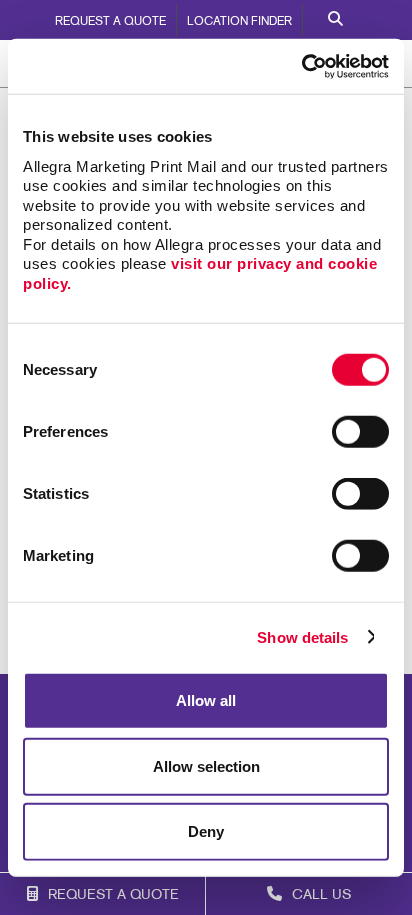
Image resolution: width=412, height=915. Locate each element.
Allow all (206, 700)
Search (335, 20)
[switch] (360, 432)
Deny (206, 831)
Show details (302, 636)
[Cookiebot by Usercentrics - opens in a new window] (301, 66)
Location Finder (239, 22)
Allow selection (206, 765)
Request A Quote (110, 22)
